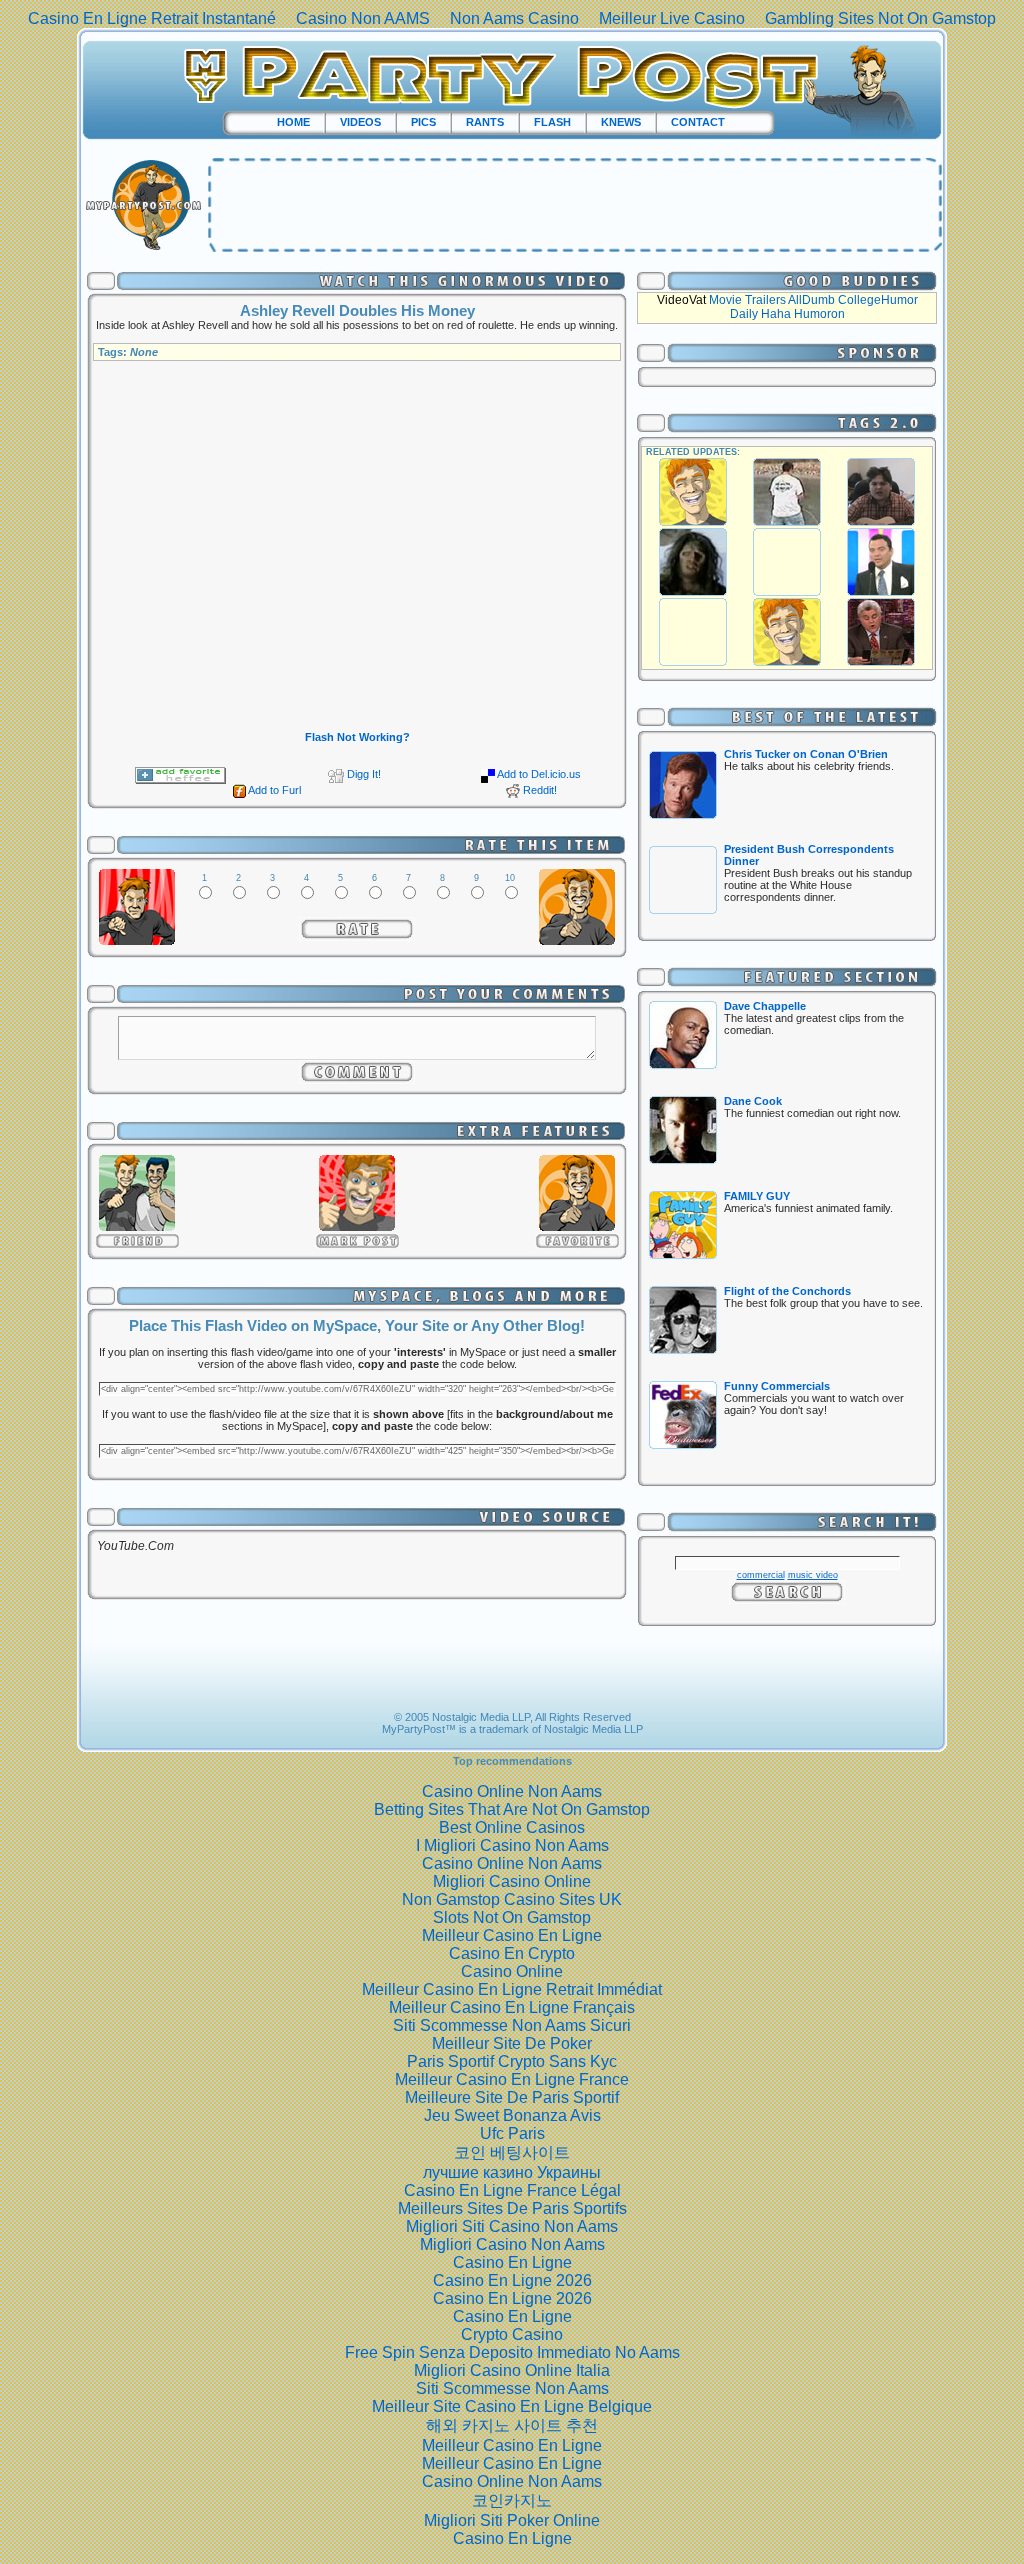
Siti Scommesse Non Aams (512, 2388)
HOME (293, 122)
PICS (423, 122)
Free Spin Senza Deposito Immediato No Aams (512, 2352)
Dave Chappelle (765, 1006)
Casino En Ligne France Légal (512, 2190)
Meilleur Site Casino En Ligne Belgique (512, 2406)
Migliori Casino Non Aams (512, 2244)
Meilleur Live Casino (672, 18)
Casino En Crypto (512, 1953)
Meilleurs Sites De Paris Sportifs (512, 2208)
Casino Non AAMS (363, 18)
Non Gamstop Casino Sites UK (512, 1899)
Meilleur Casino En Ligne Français (512, 2007)
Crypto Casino (512, 2334)
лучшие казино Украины (512, 2172)
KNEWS (621, 122)
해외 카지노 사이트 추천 (512, 2425)
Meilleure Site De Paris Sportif (512, 2097)
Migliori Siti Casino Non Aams (512, 2226)
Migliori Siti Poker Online (512, 2520)
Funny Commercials (777, 1386)
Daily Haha (760, 314)
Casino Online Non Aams (512, 1791)
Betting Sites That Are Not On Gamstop (512, 1809)
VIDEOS (360, 122)
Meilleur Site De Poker (512, 2043)
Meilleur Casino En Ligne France (512, 2079)
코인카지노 (512, 2500)
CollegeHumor (878, 300)
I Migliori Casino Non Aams (512, 1845)
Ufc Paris (512, 2133)
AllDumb (811, 300)
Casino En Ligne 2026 (512, 2280)
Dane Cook (753, 1101)
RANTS (485, 122)
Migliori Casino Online (512, 1881)
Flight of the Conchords (787, 1291)
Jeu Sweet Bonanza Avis (512, 2115)
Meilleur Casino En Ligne (512, 1935)
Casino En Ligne (512, 2262)
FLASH (552, 122)
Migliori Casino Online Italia (512, 2370)
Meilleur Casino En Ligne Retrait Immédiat (512, 1989)
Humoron (819, 314)
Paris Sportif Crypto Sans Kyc (512, 2061)
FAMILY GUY (757, 1196)
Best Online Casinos (512, 1827)
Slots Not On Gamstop (512, 1917)
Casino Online (512, 1971)
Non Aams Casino (514, 18)
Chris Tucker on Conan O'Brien (806, 754)
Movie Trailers (747, 300)
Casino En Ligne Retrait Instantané (152, 18)
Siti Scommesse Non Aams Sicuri (512, 2025)
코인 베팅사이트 (512, 2152)
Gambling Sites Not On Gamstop (880, 18)
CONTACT (698, 122)
